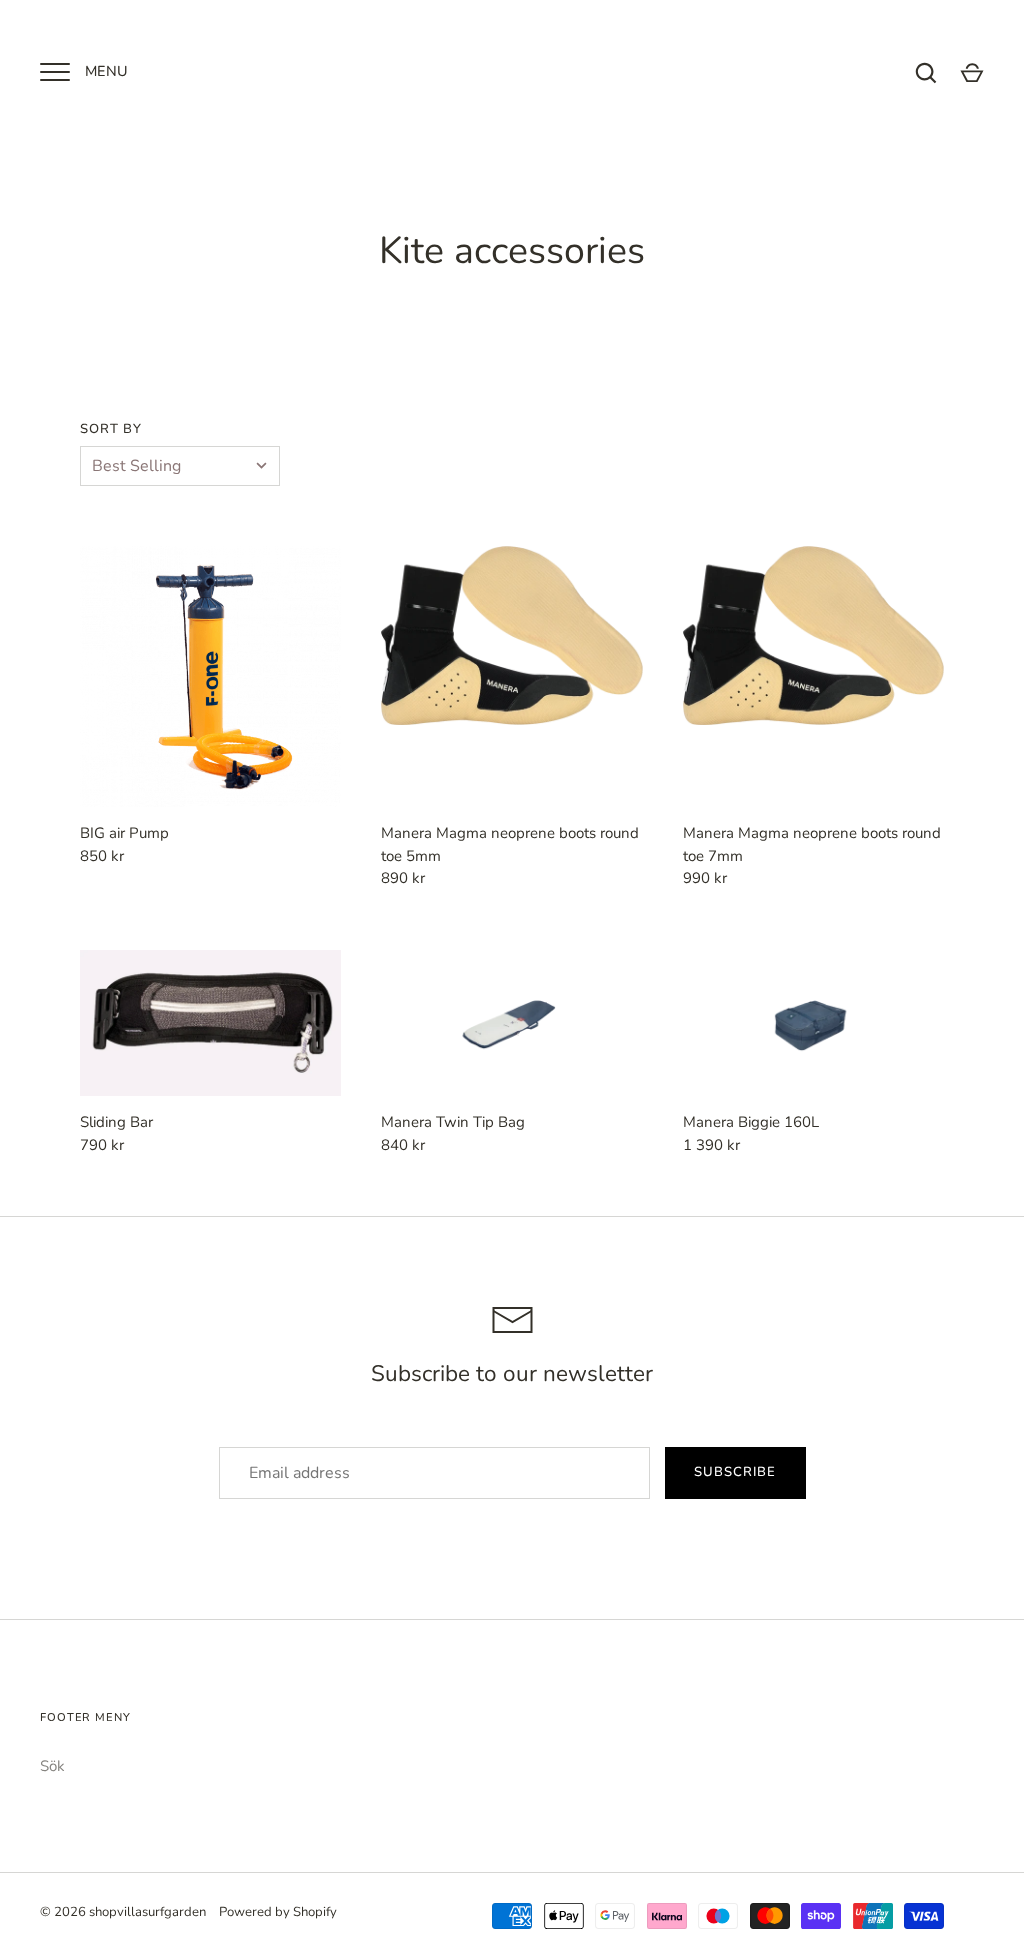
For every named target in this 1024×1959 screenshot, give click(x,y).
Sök (52, 1766)
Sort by (111, 429)
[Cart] (972, 73)
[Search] (926, 73)
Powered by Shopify (278, 1912)
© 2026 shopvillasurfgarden (123, 1912)
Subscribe (735, 1472)
